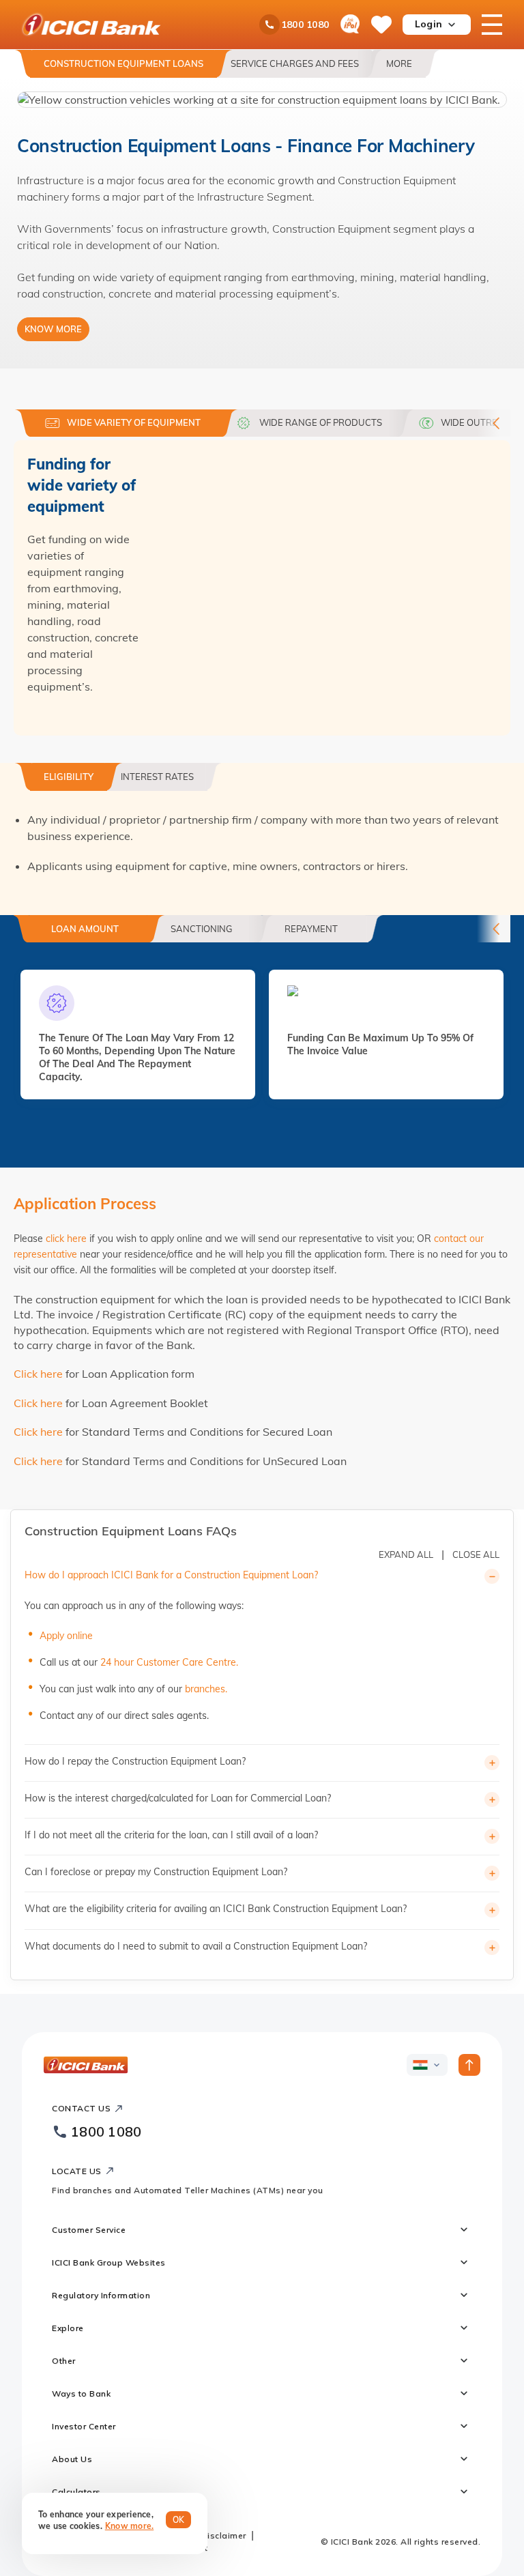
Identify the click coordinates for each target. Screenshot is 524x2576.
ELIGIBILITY (69, 777)
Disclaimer (224, 2535)
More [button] (399, 63)
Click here (38, 1374)
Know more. (130, 2526)
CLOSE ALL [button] (476, 1554)
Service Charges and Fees (295, 63)
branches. (206, 1689)
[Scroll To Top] (469, 2065)
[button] (262, 100)
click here (66, 1239)
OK (179, 2520)
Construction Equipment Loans (123, 63)
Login (428, 24)
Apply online (66, 1636)
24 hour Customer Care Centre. (169, 1662)
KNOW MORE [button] (53, 329)
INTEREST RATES (157, 777)
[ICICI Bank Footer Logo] (86, 2065)
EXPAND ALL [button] (406, 1554)
